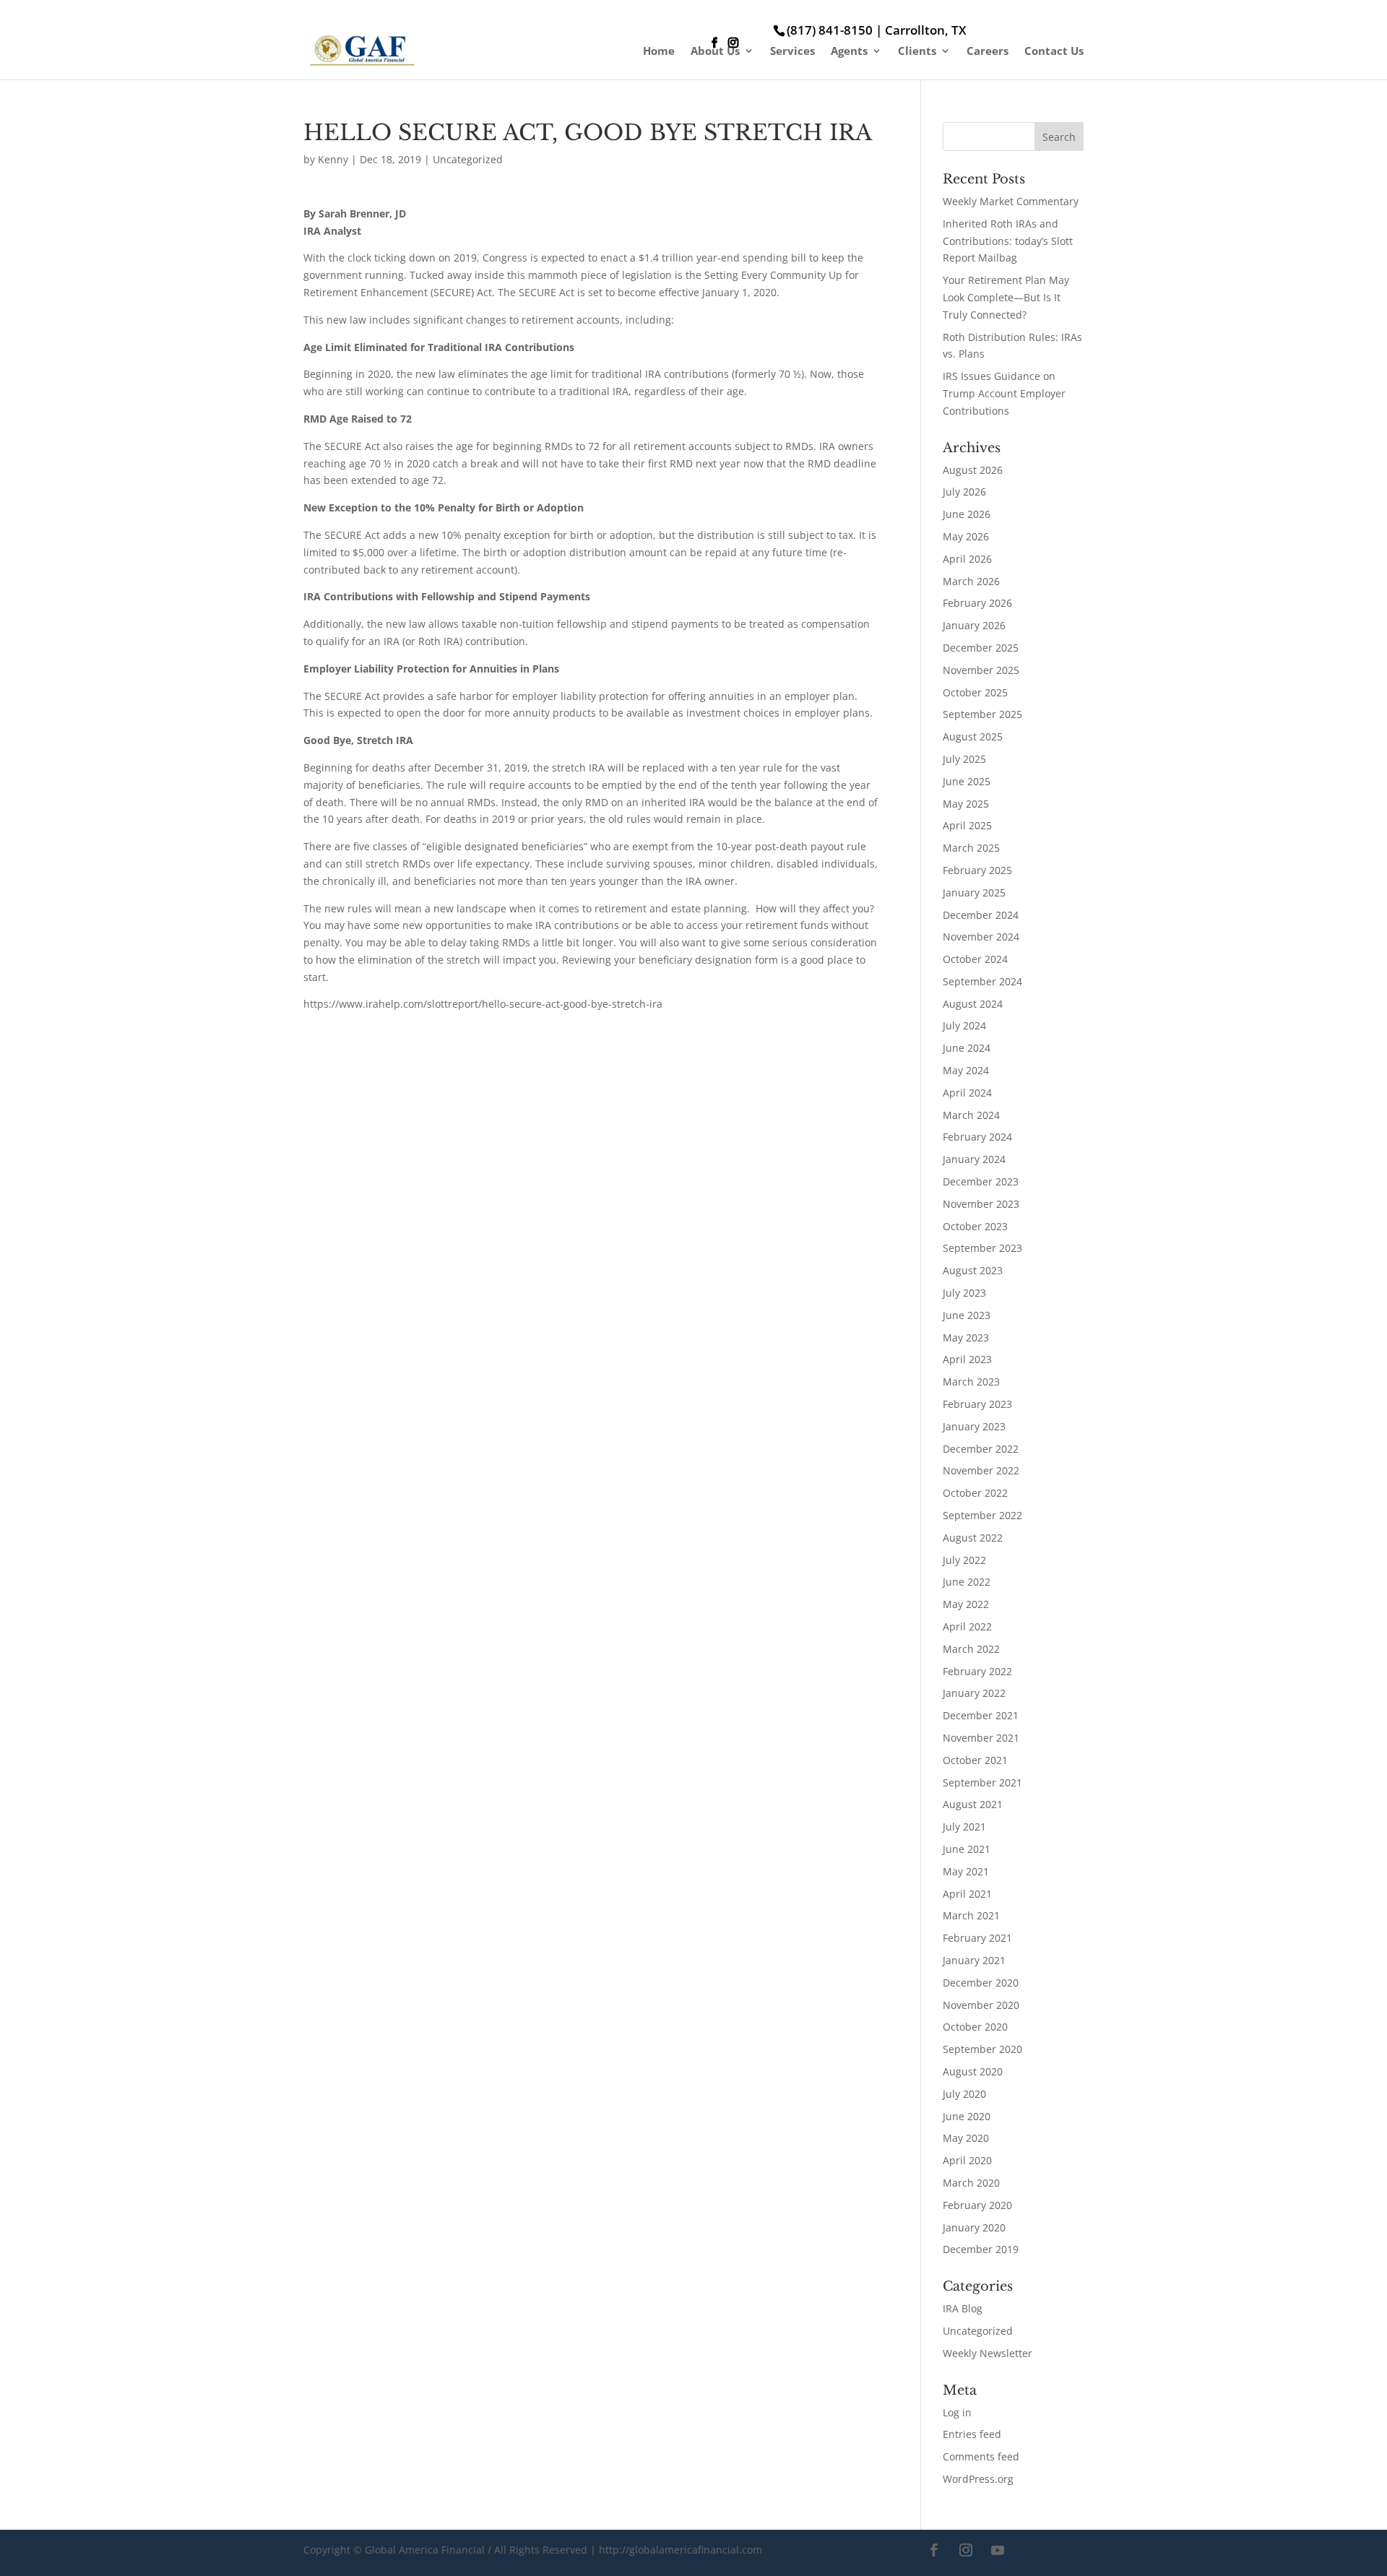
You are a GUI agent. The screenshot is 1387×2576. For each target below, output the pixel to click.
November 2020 (981, 2005)
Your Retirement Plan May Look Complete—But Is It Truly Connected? (1006, 297)
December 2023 (981, 1181)
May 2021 (966, 1871)
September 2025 (982, 714)
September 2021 (982, 1782)
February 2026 (977, 603)
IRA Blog (963, 2308)
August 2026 (973, 470)
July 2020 (964, 2094)
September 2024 (982, 981)
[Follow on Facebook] (934, 2550)
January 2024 (974, 1159)
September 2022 (982, 1515)
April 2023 (967, 1359)
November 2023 (981, 1204)
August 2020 (973, 2071)
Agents (849, 52)
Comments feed (981, 2456)
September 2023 (982, 1248)
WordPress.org (978, 2479)
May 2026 (966, 536)
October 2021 (975, 1760)
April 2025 (967, 825)
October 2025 (975, 692)
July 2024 (964, 1025)
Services (792, 52)
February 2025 (977, 870)
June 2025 (967, 781)
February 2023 (977, 1404)
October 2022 (975, 1493)
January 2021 (974, 1960)
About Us (715, 52)
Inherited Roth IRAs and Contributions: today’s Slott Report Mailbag (1008, 241)
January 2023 (974, 1426)
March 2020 (971, 2183)
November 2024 (981, 937)
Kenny (333, 159)
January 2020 (974, 2227)
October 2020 (975, 2027)
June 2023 (967, 1315)
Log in (957, 2412)
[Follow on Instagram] (966, 2550)
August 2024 (973, 1004)
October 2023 (975, 1226)
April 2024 (967, 1093)
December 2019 (981, 2249)
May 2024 (966, 1070)
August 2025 (973, 736)
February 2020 (977, 2205)
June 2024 (967, 1048)
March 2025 (971, 848)
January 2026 (974, 625)
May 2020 (966, 2138)
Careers (988, 52)
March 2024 (971, 1115)
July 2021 (964, 1827)
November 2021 (981, 1738)
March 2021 (971, 1915)
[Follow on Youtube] (998, 2550)
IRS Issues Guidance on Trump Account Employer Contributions (1004, 393)
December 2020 (981, 1983)
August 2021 (973, 1804)
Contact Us (1054, 52)
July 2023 (964, 1293)
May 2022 (966, 1604)
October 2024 (975, 959)
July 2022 (964, 1560)
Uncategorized (468, 159)
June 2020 (967, 2116)
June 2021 (967, 1849)
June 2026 (967, 514)
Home (659, 52)
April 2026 (967, 559)
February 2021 (977, 1938)
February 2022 (977, 1671)
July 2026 (964, 492)
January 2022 (974, 1693)
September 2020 (982, 2049)
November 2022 (981, 1470)
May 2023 (966, 1337)
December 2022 (981, 1449)
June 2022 (967, 1582)
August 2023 (973, 1270)
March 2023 (971, 1382)
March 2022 (971, 1649)
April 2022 (967, 1626)
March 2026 (971, 581)
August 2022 (973, 1538)
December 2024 (981, 915)
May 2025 (966, 804)
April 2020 (967, 2160)
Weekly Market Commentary (1011, 201)
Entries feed (972, 2434)
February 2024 (977, 1137)
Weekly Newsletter (988, 2353)
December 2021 (981, 1715)
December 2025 (981, 648)
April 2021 (967, 1894)
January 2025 (974, 892)
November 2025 (981, 670)
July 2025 (964, 759)
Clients (917, 52)
